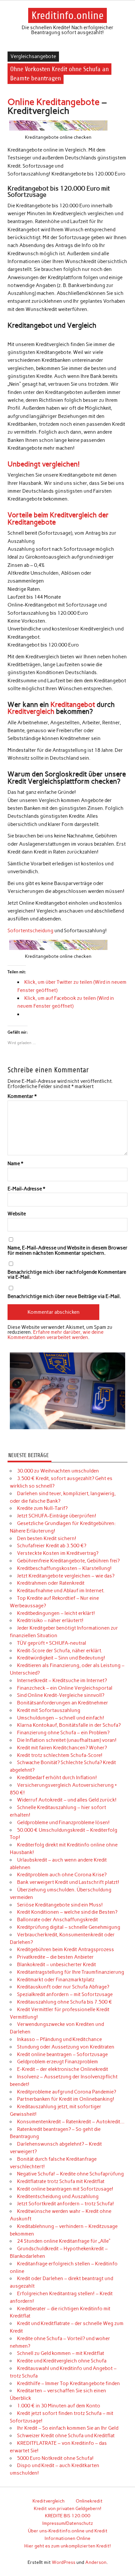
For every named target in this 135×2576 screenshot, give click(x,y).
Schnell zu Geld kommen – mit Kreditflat (61, 2353)
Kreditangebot (73, 704)
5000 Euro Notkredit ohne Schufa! (55, 2458)
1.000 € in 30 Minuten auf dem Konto (59, 2406)
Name (15, 1164)
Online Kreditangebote (54, 102)
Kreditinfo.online (67, 15)
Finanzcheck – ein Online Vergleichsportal (65, 1688)
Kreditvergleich (31, 711)
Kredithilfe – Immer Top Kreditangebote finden (68, 2383)
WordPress (64, 2562)
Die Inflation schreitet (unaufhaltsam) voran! (67, 1740)
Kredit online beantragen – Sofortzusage (62, 2054)
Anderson (96, 2562)
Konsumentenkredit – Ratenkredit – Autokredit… (71, 2122)
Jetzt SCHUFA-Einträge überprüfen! (57, 1516)
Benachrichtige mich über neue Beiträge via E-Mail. (64, 1297)
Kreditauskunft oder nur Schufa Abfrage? (63, 1987)
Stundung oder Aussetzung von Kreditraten (66, 2047)
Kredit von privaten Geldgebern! (67, 2508)
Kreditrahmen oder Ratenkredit (51, 1583)
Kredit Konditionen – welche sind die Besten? (67, 1912)
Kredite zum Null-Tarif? (42, 1508)
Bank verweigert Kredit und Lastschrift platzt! (68, 1882)
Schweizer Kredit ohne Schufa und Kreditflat (66, 2436)
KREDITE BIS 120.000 (68, 2516)
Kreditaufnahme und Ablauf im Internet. (61, 1591)
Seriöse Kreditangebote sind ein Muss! (60, 1905)
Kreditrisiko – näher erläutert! (50, 1620)
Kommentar (22, 1096)
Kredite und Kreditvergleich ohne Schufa (62, 2361)
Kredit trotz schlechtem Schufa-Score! (60, 1755)
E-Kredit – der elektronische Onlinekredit (63, 2069)
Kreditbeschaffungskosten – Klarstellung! (64, 1568)
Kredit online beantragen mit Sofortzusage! (65, 2189)
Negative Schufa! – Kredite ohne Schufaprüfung (70, 2174)
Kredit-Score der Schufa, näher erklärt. (60, 1651)
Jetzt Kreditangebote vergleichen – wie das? (66, 1576)
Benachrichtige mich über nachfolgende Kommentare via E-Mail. (67, 1275)
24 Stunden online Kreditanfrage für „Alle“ (64, 2241)
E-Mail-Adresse (26, 1189)
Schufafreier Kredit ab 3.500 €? (52, 1546)
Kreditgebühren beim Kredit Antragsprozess (66, 1949)
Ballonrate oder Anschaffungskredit (58, 1920)
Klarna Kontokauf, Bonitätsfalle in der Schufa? (69, 1725)
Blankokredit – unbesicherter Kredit (57, 1965)
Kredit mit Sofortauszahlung (49, 1710)
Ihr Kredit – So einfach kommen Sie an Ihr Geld (68, 2428)
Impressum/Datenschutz (68, 2523)
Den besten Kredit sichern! (47, 1538)
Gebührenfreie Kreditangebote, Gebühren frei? (68, 1561)
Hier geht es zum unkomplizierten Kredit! (67, 2546)
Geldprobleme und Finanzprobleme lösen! (63, 1823)
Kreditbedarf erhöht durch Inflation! (57, 1778)
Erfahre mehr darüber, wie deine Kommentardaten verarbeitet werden (56, 1335)
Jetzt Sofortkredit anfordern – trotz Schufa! (66, 2204)
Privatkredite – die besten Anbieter (55, 1957)
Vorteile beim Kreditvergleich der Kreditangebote (58, 518)
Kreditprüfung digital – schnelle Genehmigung (69, 1927)
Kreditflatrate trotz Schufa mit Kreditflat (61, 2181)
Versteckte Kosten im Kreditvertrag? (58, 1553)
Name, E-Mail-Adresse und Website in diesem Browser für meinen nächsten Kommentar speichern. (67, 1250)
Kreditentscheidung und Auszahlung (58, 2196)
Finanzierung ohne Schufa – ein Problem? (63, 1733)
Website (17, 1214)
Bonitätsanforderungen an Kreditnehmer (63, 1703)
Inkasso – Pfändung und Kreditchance (59, 2039)
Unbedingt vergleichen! (44, 464)
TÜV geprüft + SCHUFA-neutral (52, 1643)
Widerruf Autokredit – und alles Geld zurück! (67, 1800)
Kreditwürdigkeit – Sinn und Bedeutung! (61, 1658)
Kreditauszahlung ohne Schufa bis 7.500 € (65, 2002)
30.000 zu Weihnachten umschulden (58, 1471)
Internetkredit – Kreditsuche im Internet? (62, 1680)
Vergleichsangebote (33, 56)
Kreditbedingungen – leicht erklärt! (56, 1613)
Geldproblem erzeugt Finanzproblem (58, 2062)
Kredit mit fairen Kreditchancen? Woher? (62, 1748)
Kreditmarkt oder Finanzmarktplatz (56, 1980)
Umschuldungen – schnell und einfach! (61, 1718)
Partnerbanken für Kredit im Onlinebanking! (66, 2099)
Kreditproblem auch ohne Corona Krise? (62, 1875)
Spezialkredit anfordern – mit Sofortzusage (65, 1994)
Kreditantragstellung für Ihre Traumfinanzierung (71, 1972)
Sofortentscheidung (30, 931)
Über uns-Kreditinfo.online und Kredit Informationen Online (68, 2535)
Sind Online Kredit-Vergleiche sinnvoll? (61, 1695)
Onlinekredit (89, 2501)
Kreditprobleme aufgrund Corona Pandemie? (67, 2092)
